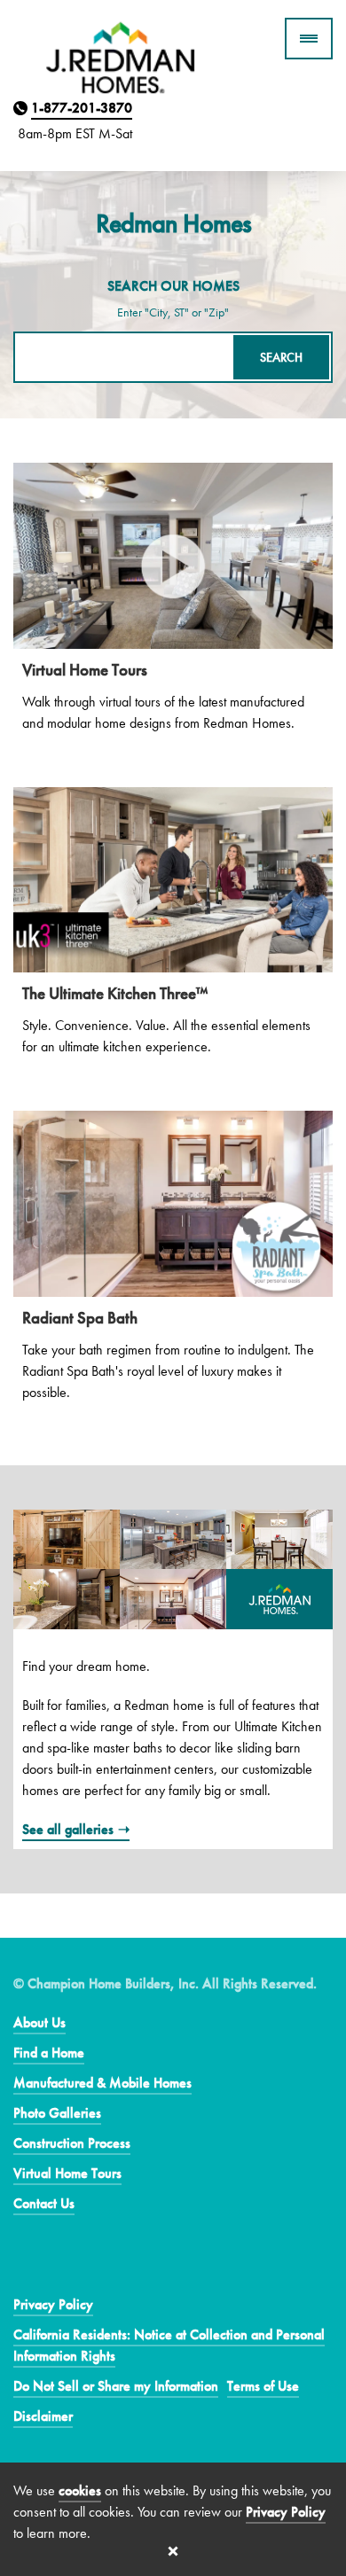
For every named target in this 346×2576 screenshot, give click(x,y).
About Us (39, 2022)
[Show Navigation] (309, 39)
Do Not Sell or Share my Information (116, 2386)
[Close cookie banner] (173, 2551)
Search (281, 357)
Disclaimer (43, 2416)
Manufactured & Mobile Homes (102, 2083)
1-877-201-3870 (82, 108)
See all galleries (68, 1829)
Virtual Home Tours (67, 2173)
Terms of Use (263, 2386)
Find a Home (49, 2053)
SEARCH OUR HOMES (173, 286)
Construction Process (72, 2143)
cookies (80, 2490)
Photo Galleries (57, 2113)
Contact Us (44, 2203)
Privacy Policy (53, 2304)
